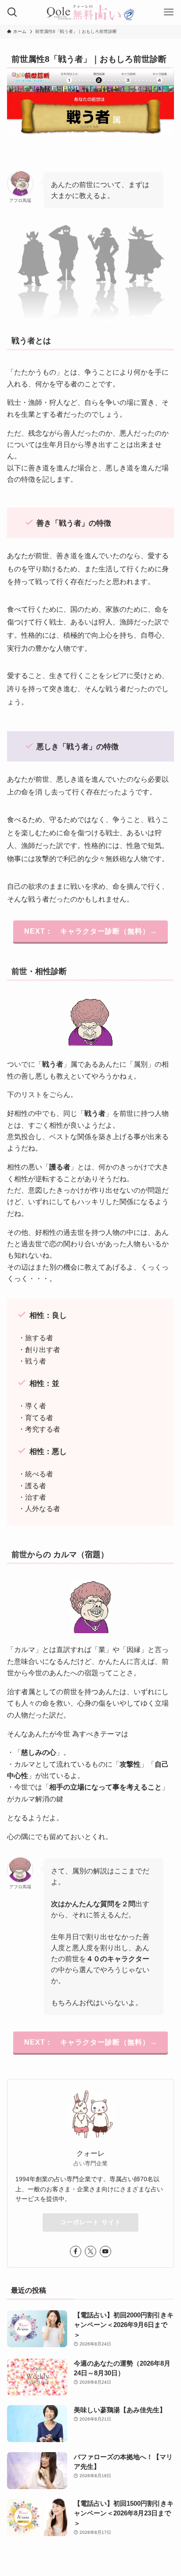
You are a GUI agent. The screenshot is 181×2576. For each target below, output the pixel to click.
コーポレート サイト (90, 2222)
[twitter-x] (90, 2251)
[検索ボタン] (12, 12)
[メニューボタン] (169, 12)
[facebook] (76, 2251)
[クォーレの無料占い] (90, 12)
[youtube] (105, 2251)
